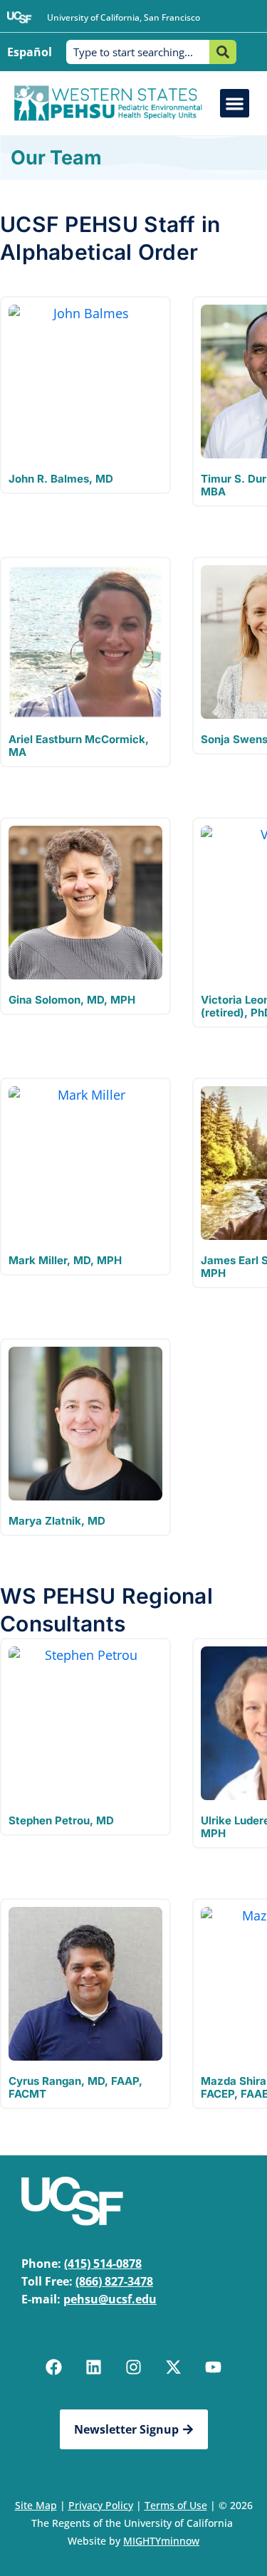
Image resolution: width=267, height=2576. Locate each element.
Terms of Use (176, 2505)
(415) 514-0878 (103, 2264)
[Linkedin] (94, 2367)
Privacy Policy (101, 2505)
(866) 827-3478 (114, 2281)
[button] (235, 104)
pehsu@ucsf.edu (110, 2299)
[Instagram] (134, 2367)
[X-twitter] (174, 2367)
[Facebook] (54, 2367)
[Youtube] (214, 2367)
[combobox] (138, 52)
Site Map (36, 2505)
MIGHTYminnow (161, 2541)
